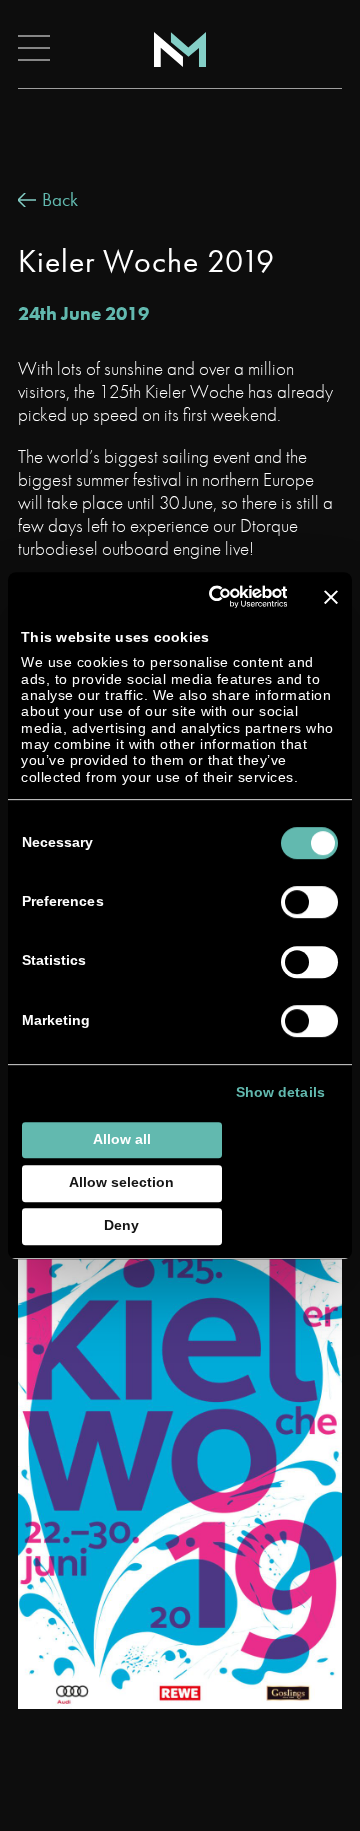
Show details (280, 1093)
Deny (121, 1225)
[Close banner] (331, 597)
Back (60, 199)
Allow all (122, 1139)
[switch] (309, 903)
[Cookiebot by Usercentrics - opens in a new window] (211, 596)
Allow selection (121, 1182)
